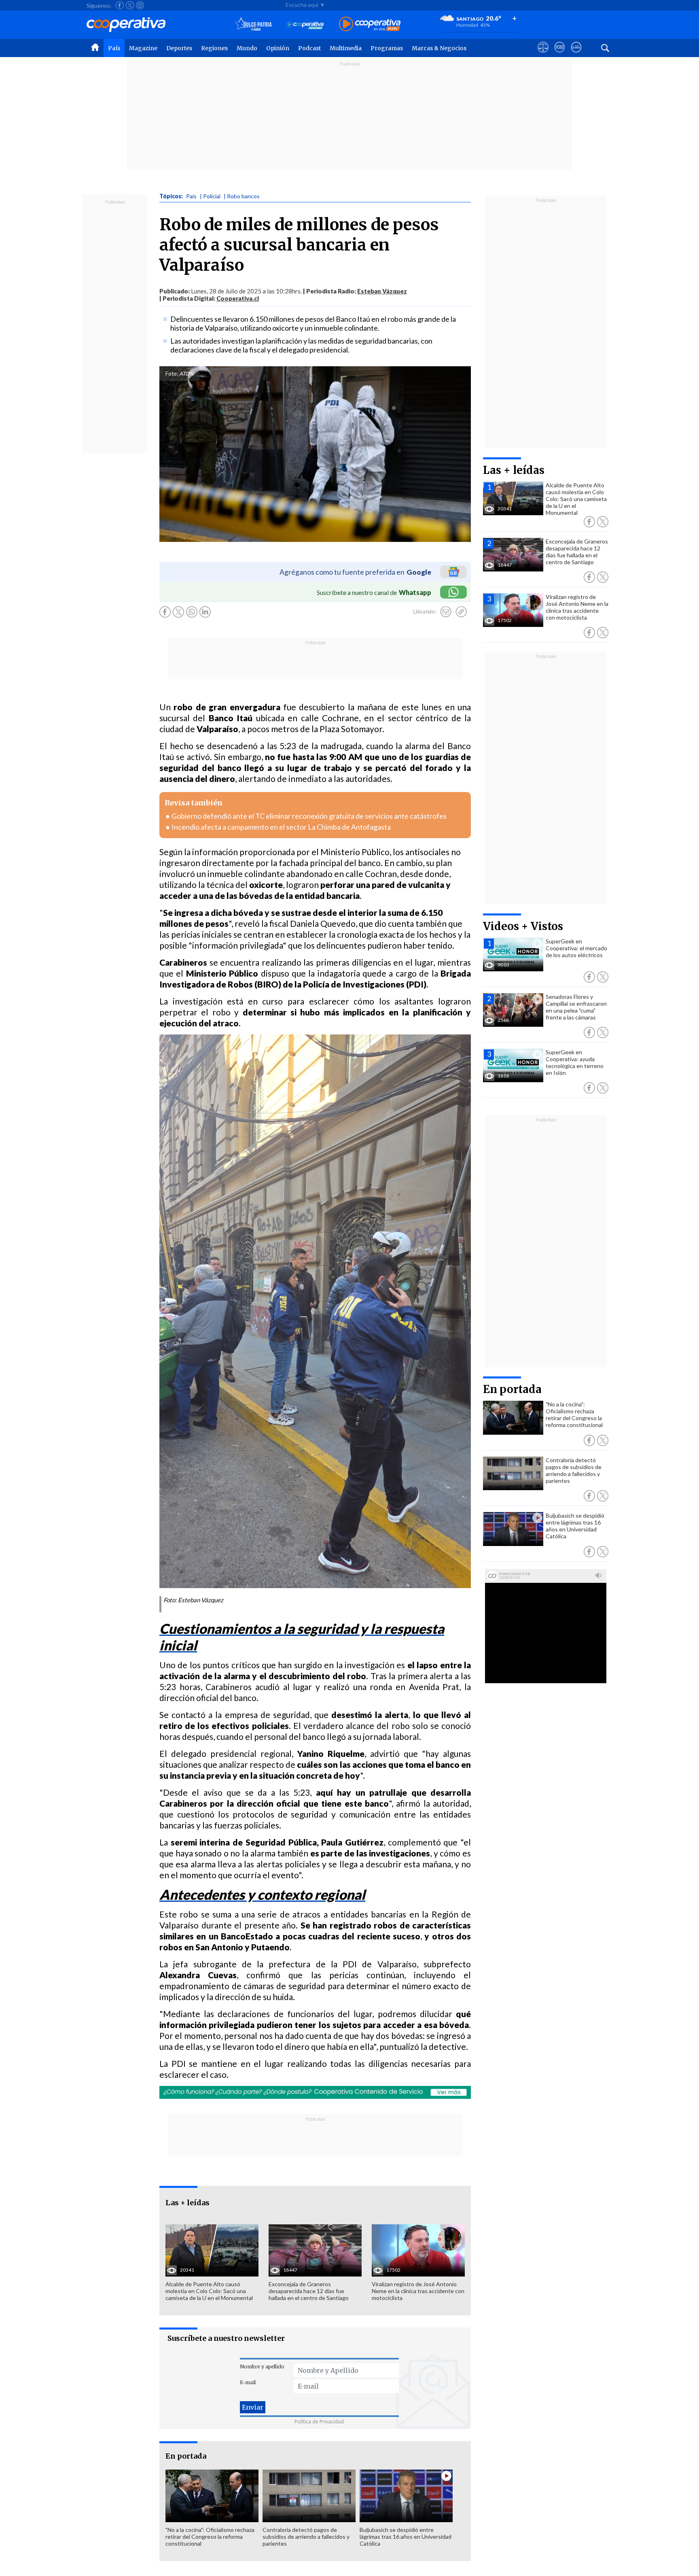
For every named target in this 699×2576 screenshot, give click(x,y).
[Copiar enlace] (461, 612)
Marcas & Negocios (439, 48)
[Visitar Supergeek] (576, 55)
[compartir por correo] (446, 612)
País (114, 48)
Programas (387, 48)
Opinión (278, 48)
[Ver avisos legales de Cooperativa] (543, 55)
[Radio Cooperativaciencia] (305, 24)
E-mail (248, 2382)
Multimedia (346, 48)
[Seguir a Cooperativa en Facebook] (120, 5)
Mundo (247, 48)
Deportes (179, 48)
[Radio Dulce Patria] (253, 24)
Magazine (143, 48)
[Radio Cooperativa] (370, 24)
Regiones (214, 48)
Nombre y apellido (262, 2367)
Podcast (309, 48)
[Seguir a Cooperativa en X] (130, 5)
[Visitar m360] (560, 55)
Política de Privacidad (319, 2422)
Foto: (172, 374)
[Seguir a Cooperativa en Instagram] (140, 5)
